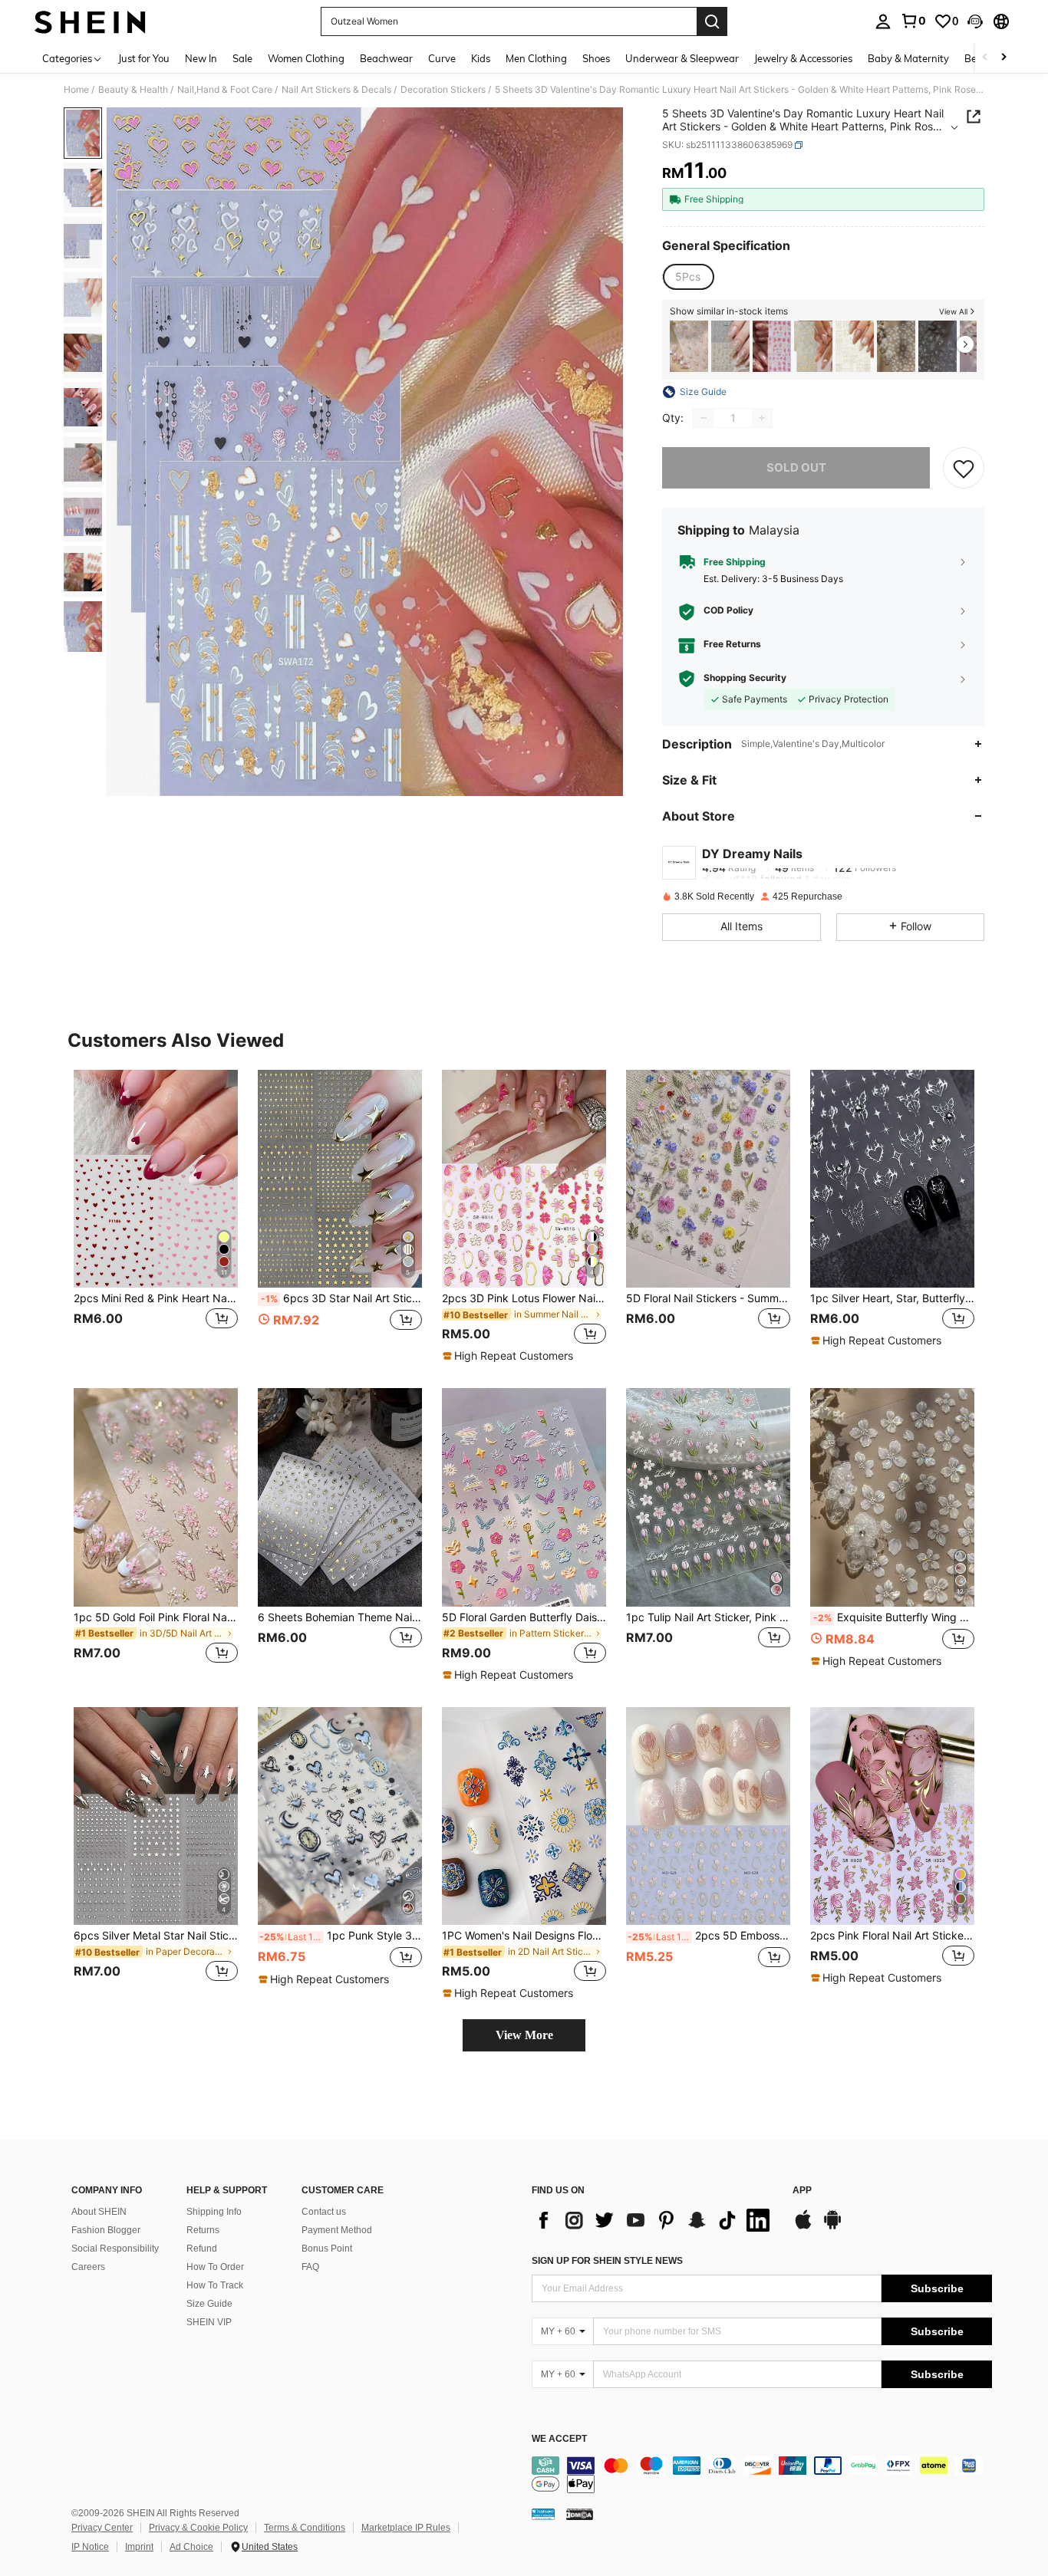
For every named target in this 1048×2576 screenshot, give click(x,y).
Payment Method (337, 2230)
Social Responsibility (115, 2249)
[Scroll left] (985, 58)
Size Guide (209, 2304)
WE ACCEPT (559, 2439)
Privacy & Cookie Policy (198, 2528)
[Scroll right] (1004, 58)
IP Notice (90, 2547)
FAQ (310, 2267)
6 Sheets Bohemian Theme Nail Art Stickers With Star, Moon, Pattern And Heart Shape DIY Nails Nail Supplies (340, 1617)
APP (802, 2191)
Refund (202, 2249)
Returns (203, 2230)
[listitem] (689, 346)
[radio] (688, 277)
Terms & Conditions (305, 2528)
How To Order (215, 2267)
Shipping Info (214, 2212)
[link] (913, 21)
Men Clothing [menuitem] (536, 58)
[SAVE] (964, 468)
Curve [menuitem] (442, 58)
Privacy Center (102, 2528)
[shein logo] (90, 21)
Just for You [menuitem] (144, 58)
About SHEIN (99, 2212)
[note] (510, 1356)
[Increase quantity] (762, 418)
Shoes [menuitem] (596, 58)
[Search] (712, 21)
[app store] (803, 2227)
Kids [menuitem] (481, 58)
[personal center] (883, 21)
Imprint (139, 2547)
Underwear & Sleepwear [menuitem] (682, 58)
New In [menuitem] (201, 58)
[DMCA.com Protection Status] (580, 2513)
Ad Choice (191, 2547)
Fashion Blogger (106, 2230)
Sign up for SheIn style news (607, 2261)
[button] (975, 21)
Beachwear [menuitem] (386, 58)
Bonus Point (327, 2249)
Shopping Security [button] (745, 678)
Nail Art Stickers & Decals (336, 90)
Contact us (324, 2212)
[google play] (832, 2227)
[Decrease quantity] (704, 418)
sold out (796, 467)
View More (524, 2035)
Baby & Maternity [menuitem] (908, 58)
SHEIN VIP (209, 2322)
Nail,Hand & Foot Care (225, 90)
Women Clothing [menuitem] (306, 58)
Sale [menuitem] (242, 58)
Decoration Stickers (443, 90)
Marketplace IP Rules (406, 2528)
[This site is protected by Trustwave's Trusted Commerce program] (543, 2513)
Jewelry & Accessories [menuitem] (803, 58)
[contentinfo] (762, 2475)
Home (76, 90)
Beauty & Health (133, 90)
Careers (88, 2267)
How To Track (215, 2285)
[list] (654, 2220)
